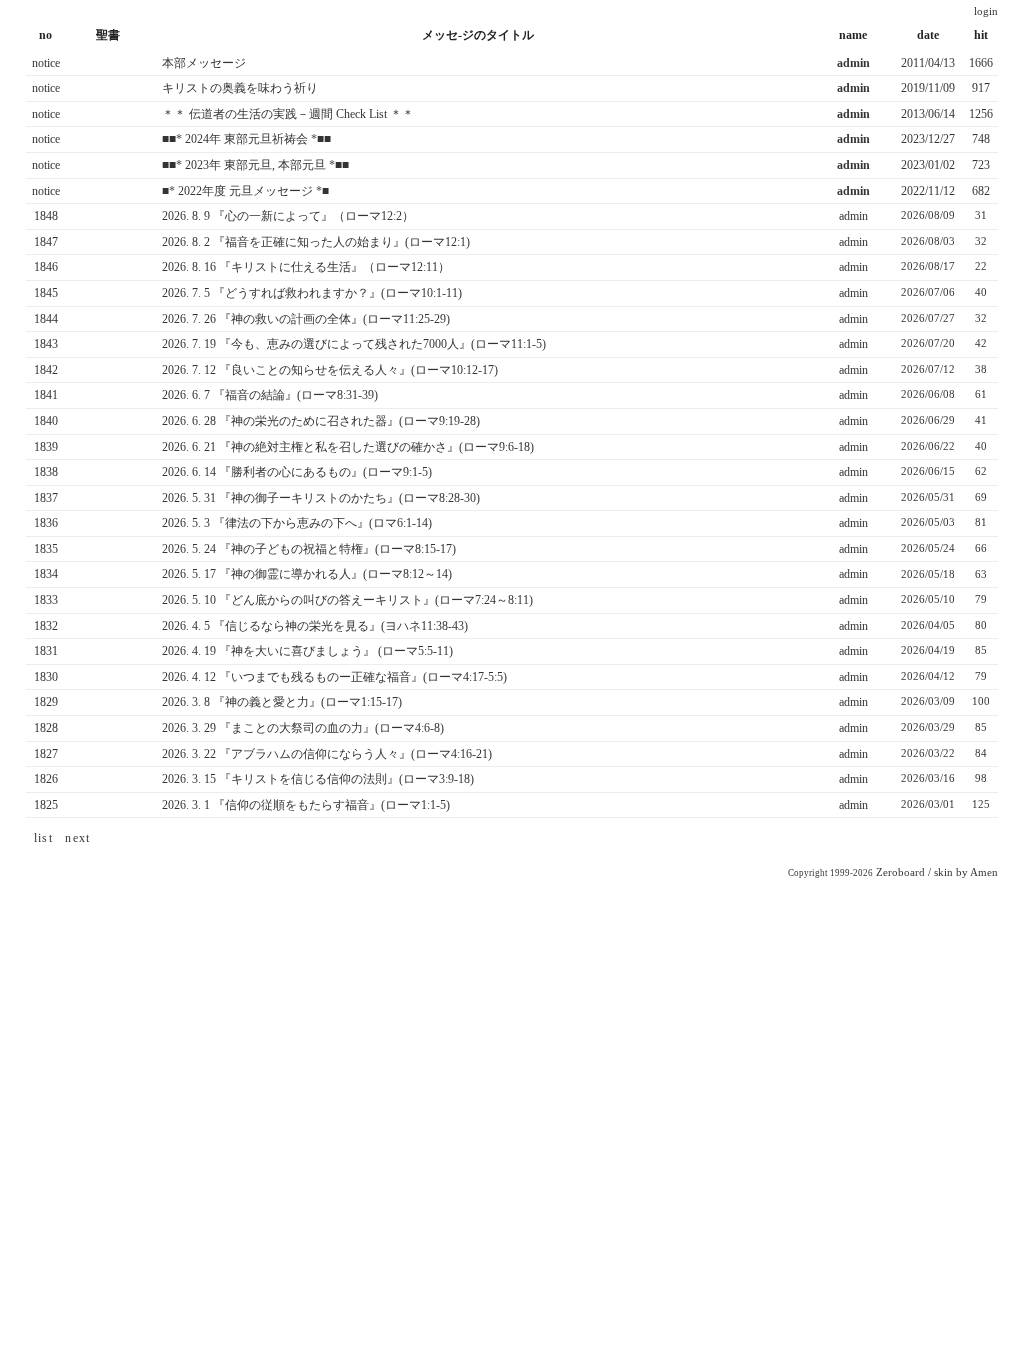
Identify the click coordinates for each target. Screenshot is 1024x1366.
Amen (984, 872)
